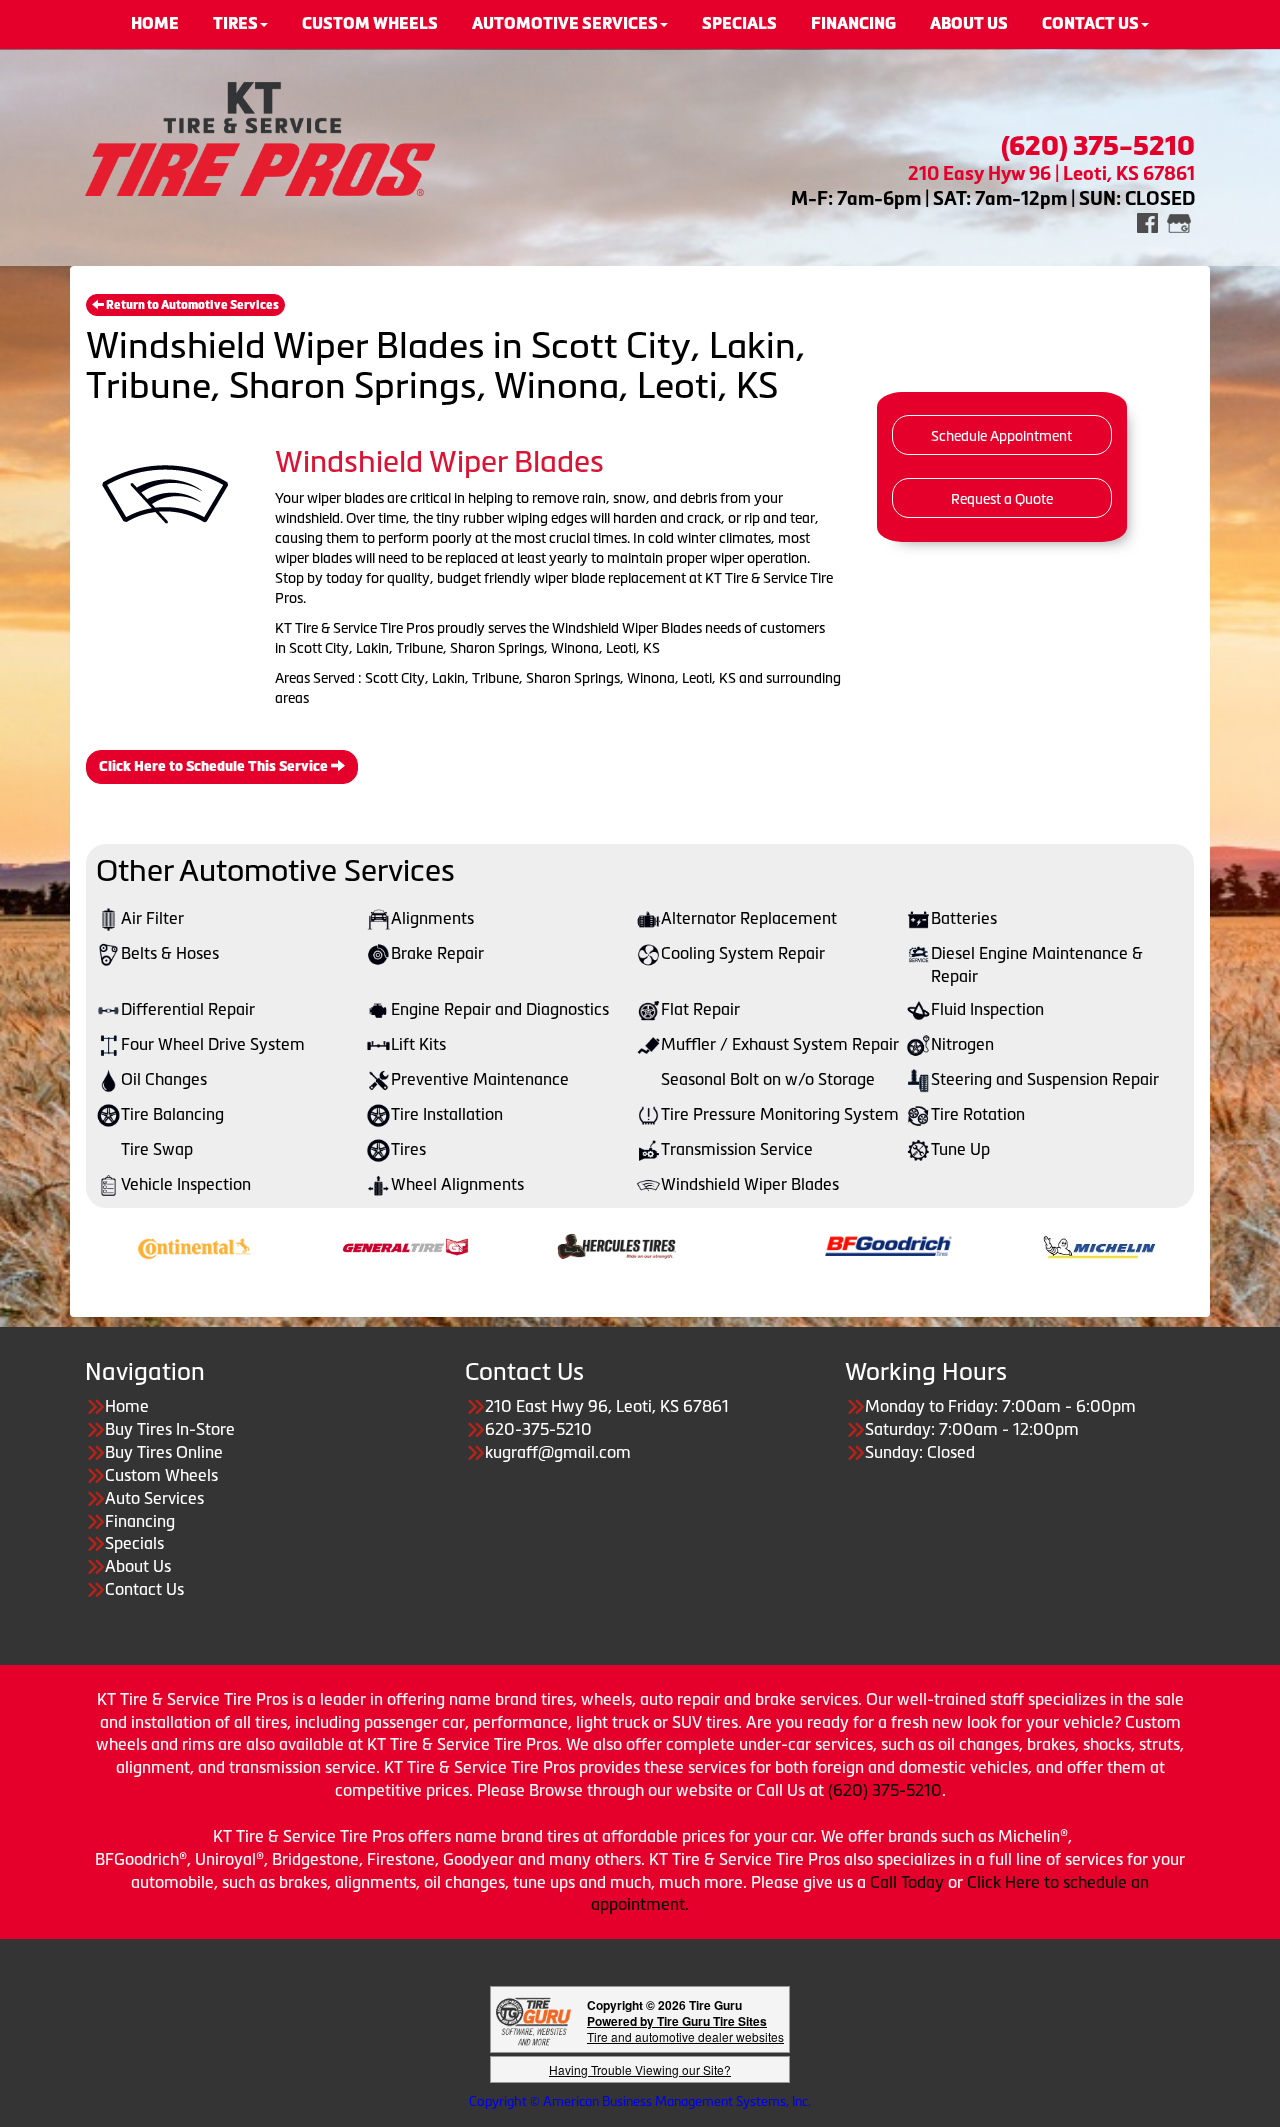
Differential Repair (188, 1009)
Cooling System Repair (743, 953)
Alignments (432, 918)
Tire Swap (157, 1149)
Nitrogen (962, 1044)
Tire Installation (447, 1114)
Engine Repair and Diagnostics (500, 1009)
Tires (408, 1149)
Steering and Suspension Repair (1045, 1079)
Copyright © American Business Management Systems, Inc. (640, 2101)
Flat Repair (700, 1009)
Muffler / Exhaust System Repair (780, 1044)
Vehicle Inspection (186, 1184)
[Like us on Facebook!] (1147, 221)
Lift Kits (418, 1044)
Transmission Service (737, 1149)
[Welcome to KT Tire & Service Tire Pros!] (260, 137)
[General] (334, 1245)
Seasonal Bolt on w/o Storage (768, 1079)
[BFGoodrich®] (817, 1245)
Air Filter (152, 918)
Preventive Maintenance (480, 1079)
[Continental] (123, 1245)
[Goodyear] (516, 1859)
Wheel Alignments (457, 1184)
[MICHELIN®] (1028, 1245)
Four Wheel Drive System (213, 1044)
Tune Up (960, 1149)
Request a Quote (1002, 499)
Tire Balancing (172, 1114)
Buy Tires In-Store (170, 1429)
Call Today (909, 1882)
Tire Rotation (978, 1114)
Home (127, 1406)
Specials (134, 1543)
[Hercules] (545, 1245)
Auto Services (154, 1498)
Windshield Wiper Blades (750, 1184)
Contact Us (144, 1589)
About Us (138, 1566)
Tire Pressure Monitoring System (780, 1114)
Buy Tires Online (164, 1452)
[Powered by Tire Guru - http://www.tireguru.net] (533, 2019)
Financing (140, 1521)
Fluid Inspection (987, 1009)
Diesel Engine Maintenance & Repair (1037, 964)
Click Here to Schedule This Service (215, 766)
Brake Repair (437, 953)
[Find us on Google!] (1179, 221)
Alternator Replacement (749, 918)
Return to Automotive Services (191, 305)
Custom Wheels (161, 1475)
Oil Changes (164, 1079)
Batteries (964, 918)
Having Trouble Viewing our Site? (640, 2069)
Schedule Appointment (1001, 436)
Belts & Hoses (170, 953)
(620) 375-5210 (885, 1790)
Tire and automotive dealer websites (685, 2028)
